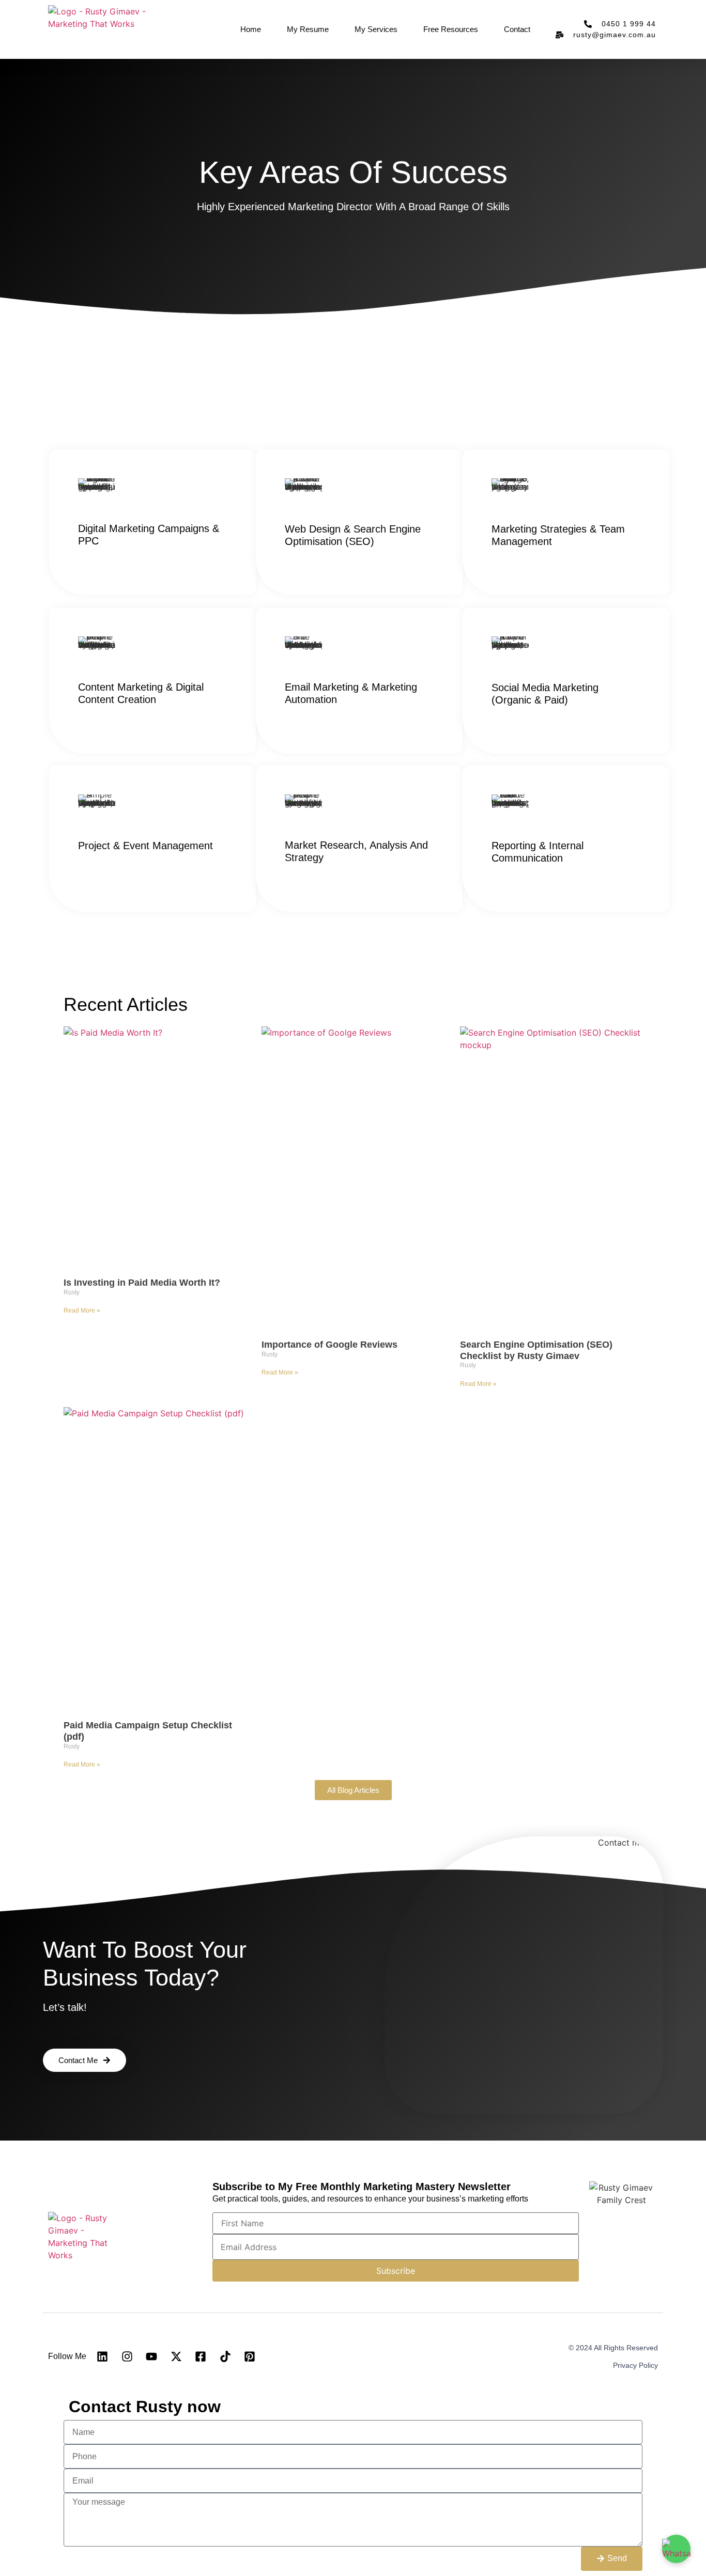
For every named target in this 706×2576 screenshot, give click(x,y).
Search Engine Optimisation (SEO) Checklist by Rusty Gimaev (536, 1350)
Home (251, 29)
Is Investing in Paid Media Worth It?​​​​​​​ (142, 1283)
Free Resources (451, 29)
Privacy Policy (635, 2365)
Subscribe (396, 2271)
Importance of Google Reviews (329, 1345)
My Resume (308, 29)
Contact (517, 29)
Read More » (82, 1310)
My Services (376, 29)
